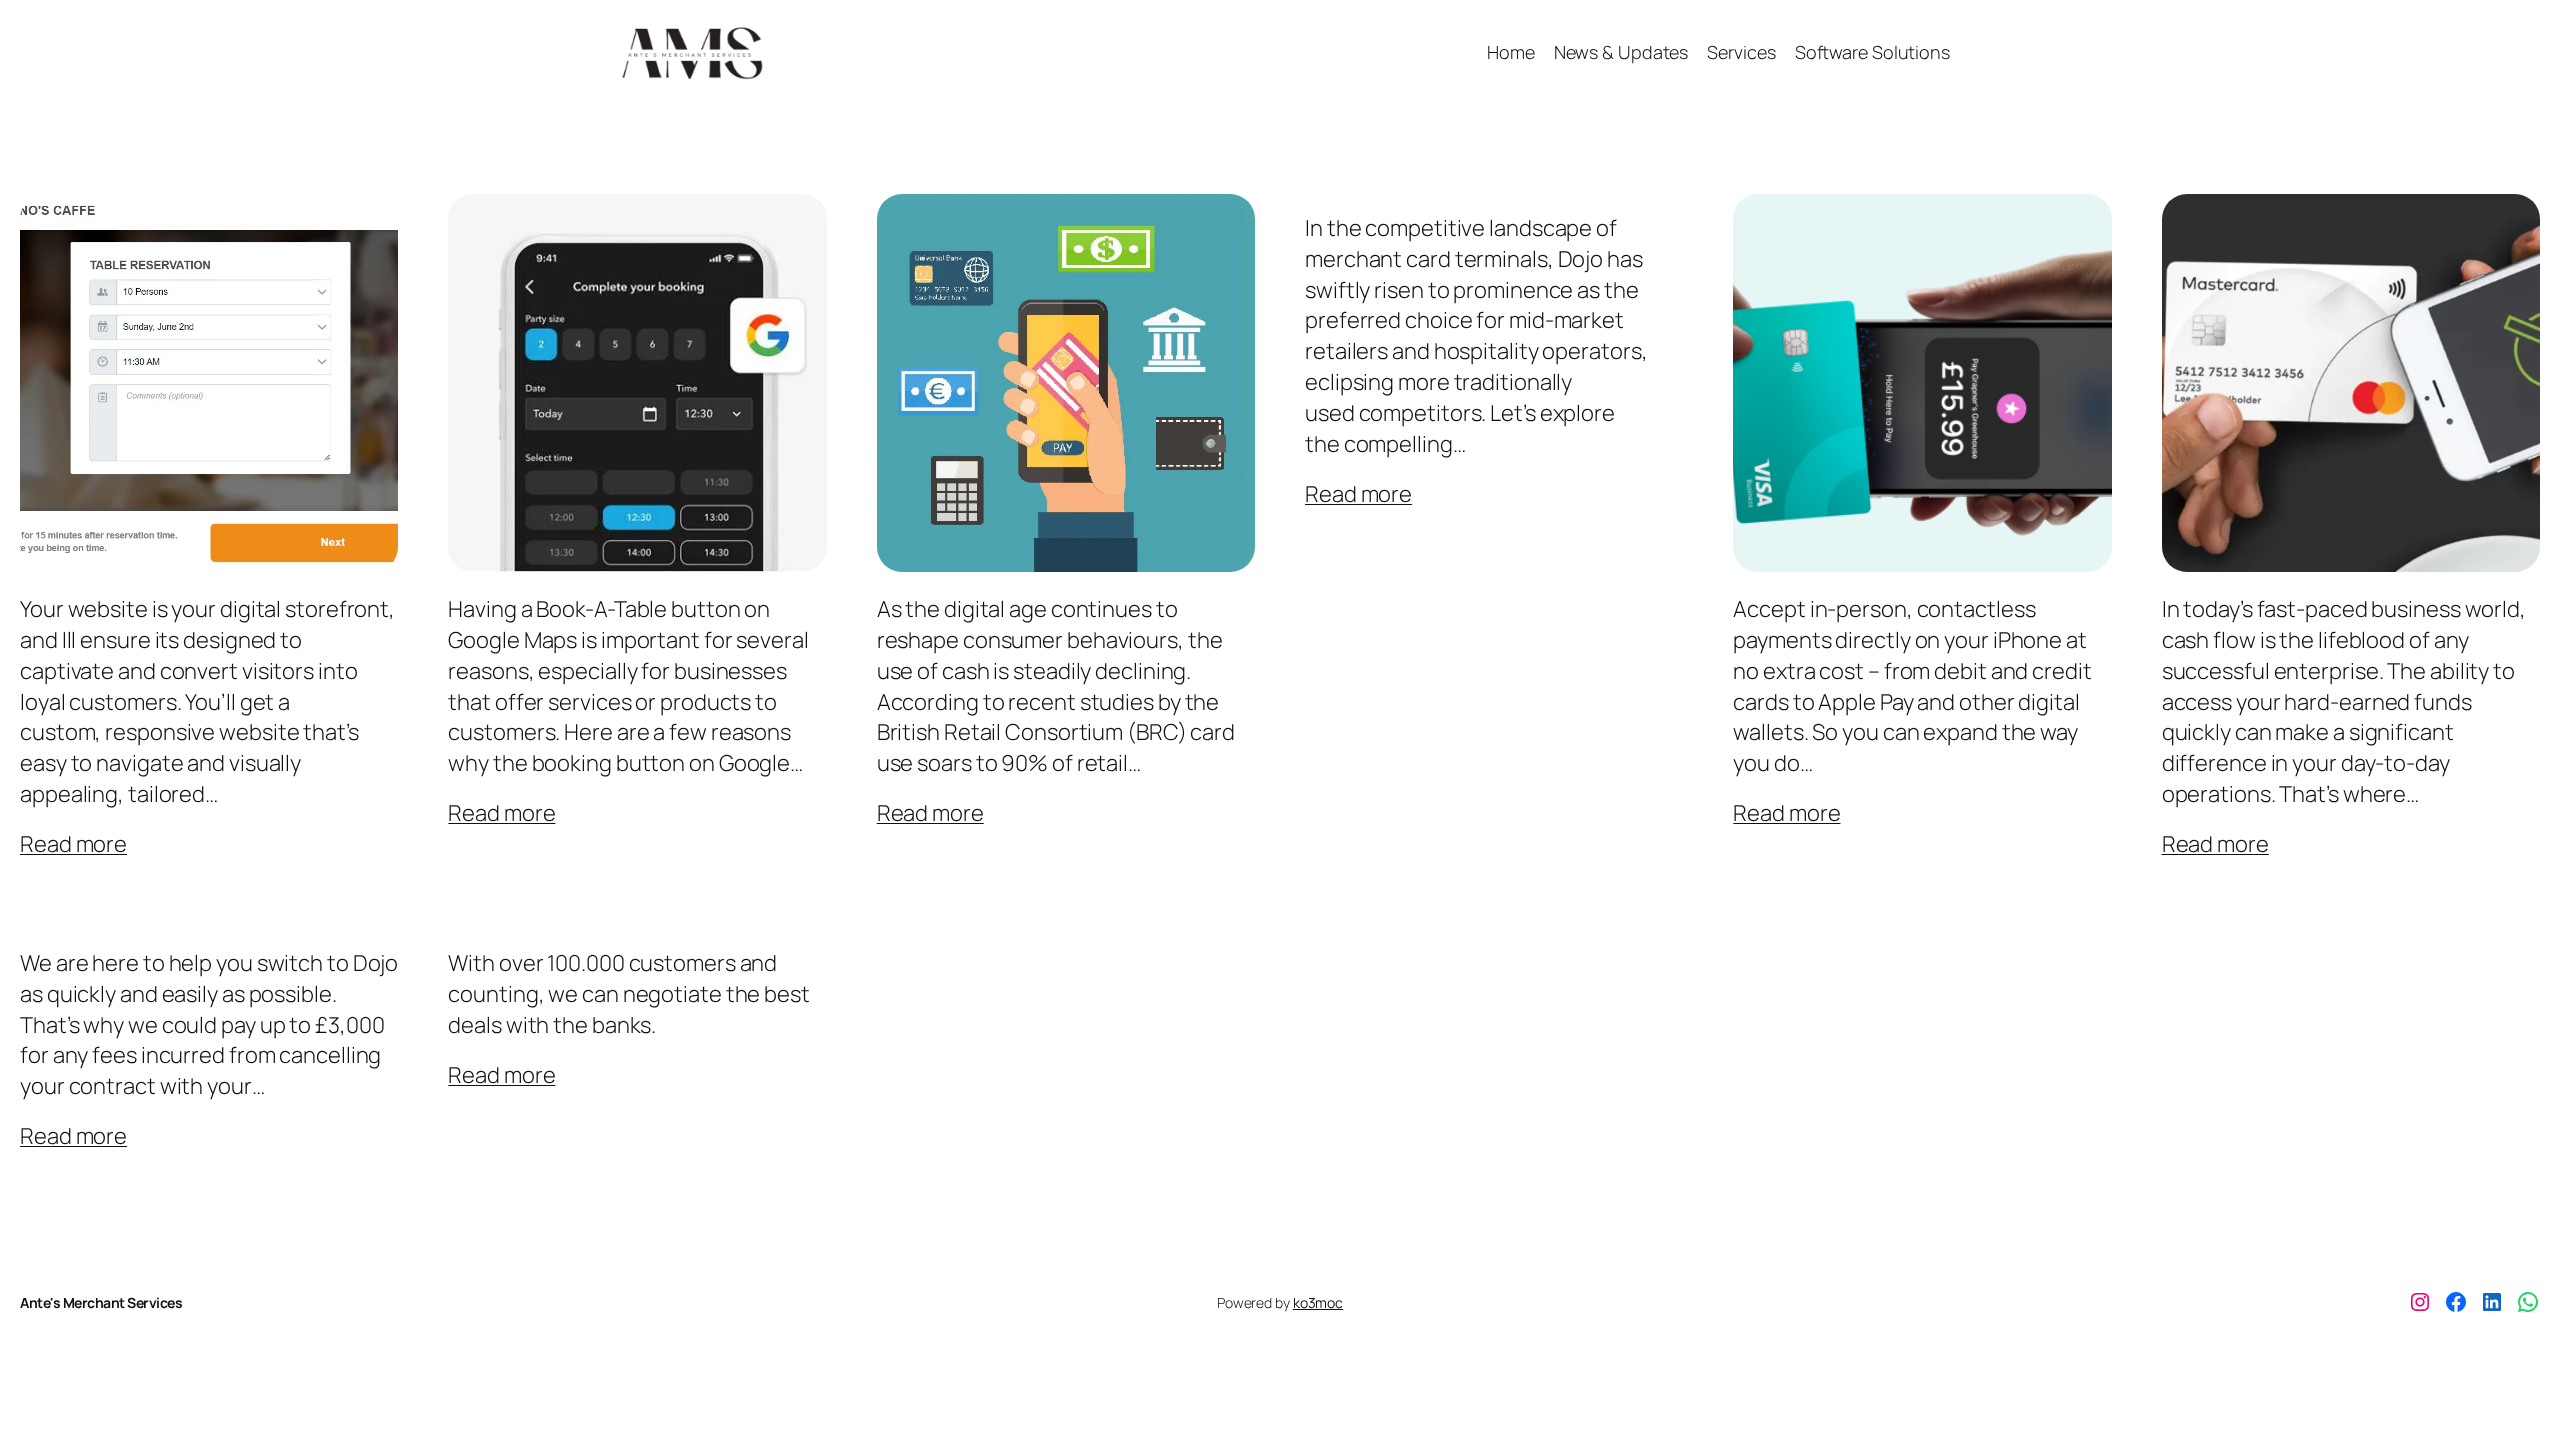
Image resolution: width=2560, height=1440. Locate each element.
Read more (73, 844)
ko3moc (1318, 1302)
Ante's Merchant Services (101, 1302)
